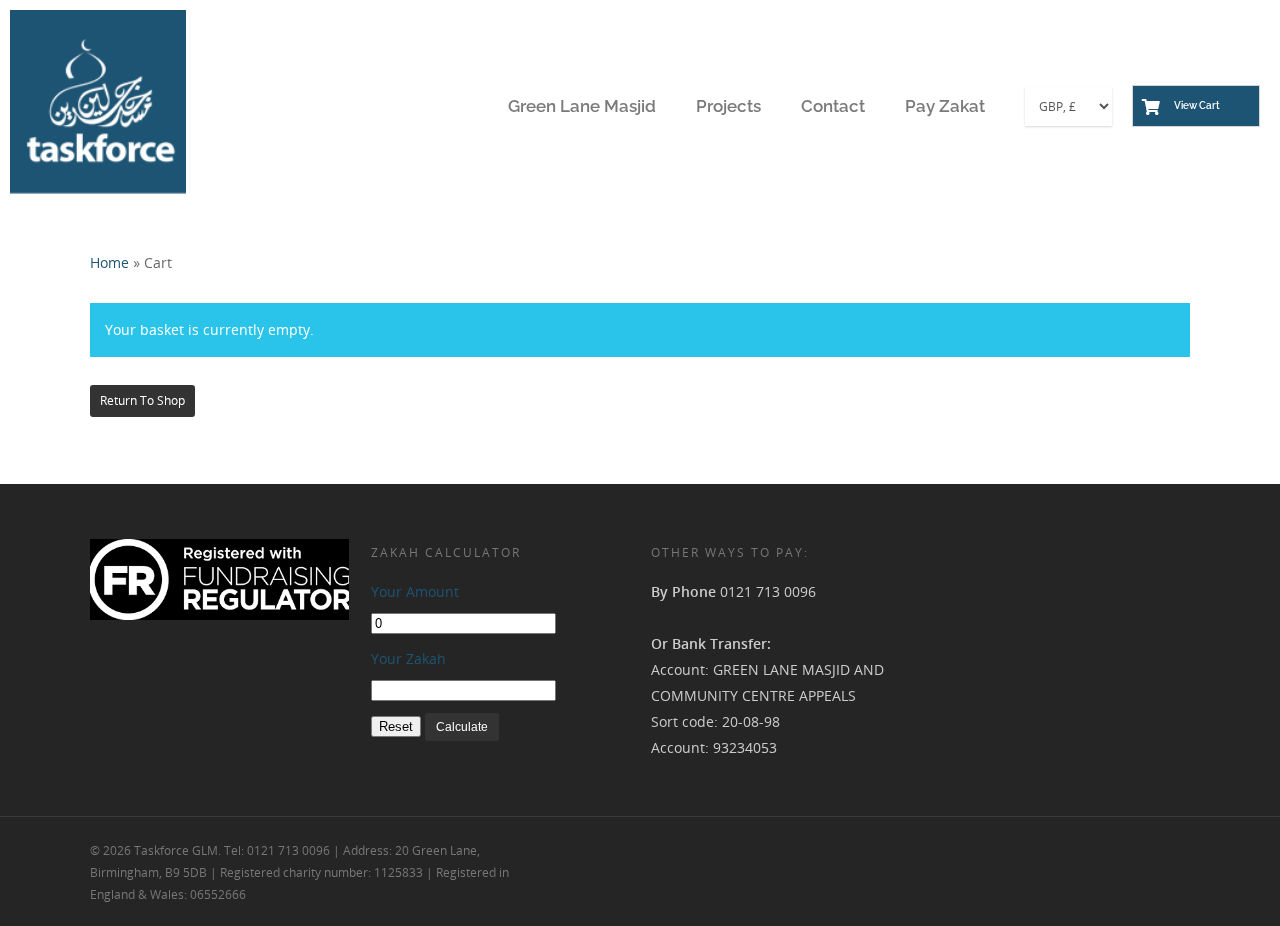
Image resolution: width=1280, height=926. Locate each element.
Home (109, 262)
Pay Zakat (945, 106)
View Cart (1197, 105)
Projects (728, 106)
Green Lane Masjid (582, 106)
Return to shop (142, 400)
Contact (833, 106)
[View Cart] (1151, 109)
